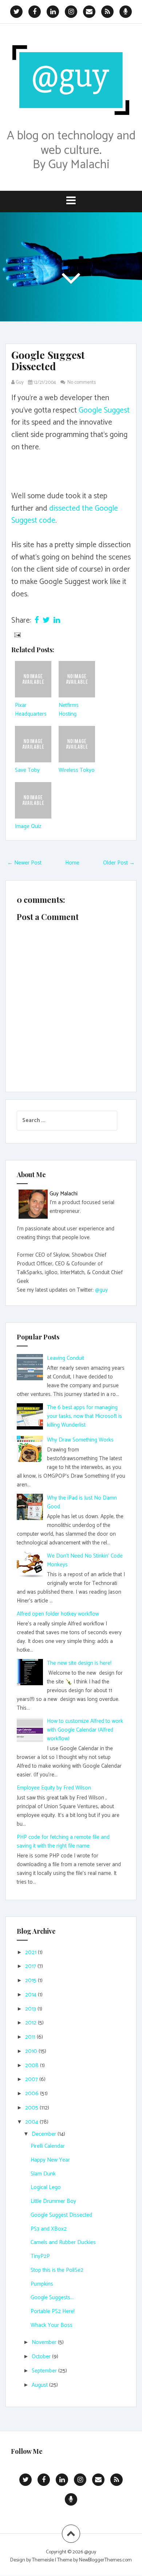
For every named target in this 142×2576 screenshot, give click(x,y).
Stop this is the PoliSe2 (57, 2270)
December (45, 2134)
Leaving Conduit (66, 1358)
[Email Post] (17, 635)
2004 (32, 2122)
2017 (31, 1966)
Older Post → (119, 863)
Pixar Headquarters (31, 710)
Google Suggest (104, 410)
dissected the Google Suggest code (65, 515)
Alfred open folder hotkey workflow (58, 1614)
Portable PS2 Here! (53, 2311)
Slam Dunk (43, 2174)
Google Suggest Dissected (48, 360)
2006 (33, 2094)
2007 (32, 2079)
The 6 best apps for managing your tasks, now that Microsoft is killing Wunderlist (84, 1416)
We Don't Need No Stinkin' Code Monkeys (85, 1560)
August (40, 2385)
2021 (31, 1952)
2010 (32, 2051)
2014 (31, 1995)
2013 (31, 2009)
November (45, 2342)
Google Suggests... (52, 2297)
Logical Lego (46, 2187)
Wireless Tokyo (77, 770)
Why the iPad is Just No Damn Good (82, 1502)
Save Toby (27, 770)
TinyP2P (40, 2256)
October (42, 2357)
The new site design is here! (79, 1663)
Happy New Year (50, 2160)
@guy (101, 1290)
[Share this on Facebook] (37, 620)
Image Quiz (28, 826)
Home (72, 863)
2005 (32, 2108)
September (45, 2371)
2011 (31, 2037)
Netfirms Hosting (69, 710)
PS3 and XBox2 (49, 2229)
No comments (82, 382)
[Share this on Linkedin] (57, 620)
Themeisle (43, 2560)
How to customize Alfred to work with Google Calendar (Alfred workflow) (85, 1730)
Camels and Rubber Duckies (63, 2242)
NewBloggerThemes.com (105, 2560)
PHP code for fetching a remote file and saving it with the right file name (63, 1842)
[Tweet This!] (46, 620)
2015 (31, 1981)
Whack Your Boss (52, 2325)
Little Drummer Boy (53, 2201)
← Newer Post (24, 863)
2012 (31, 2023)
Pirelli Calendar (48, 2146)
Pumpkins (42, 2284)
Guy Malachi (64, 1194)
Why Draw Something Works (80, 1440)
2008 (33, 2066)
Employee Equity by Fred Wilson (54, 1788)
